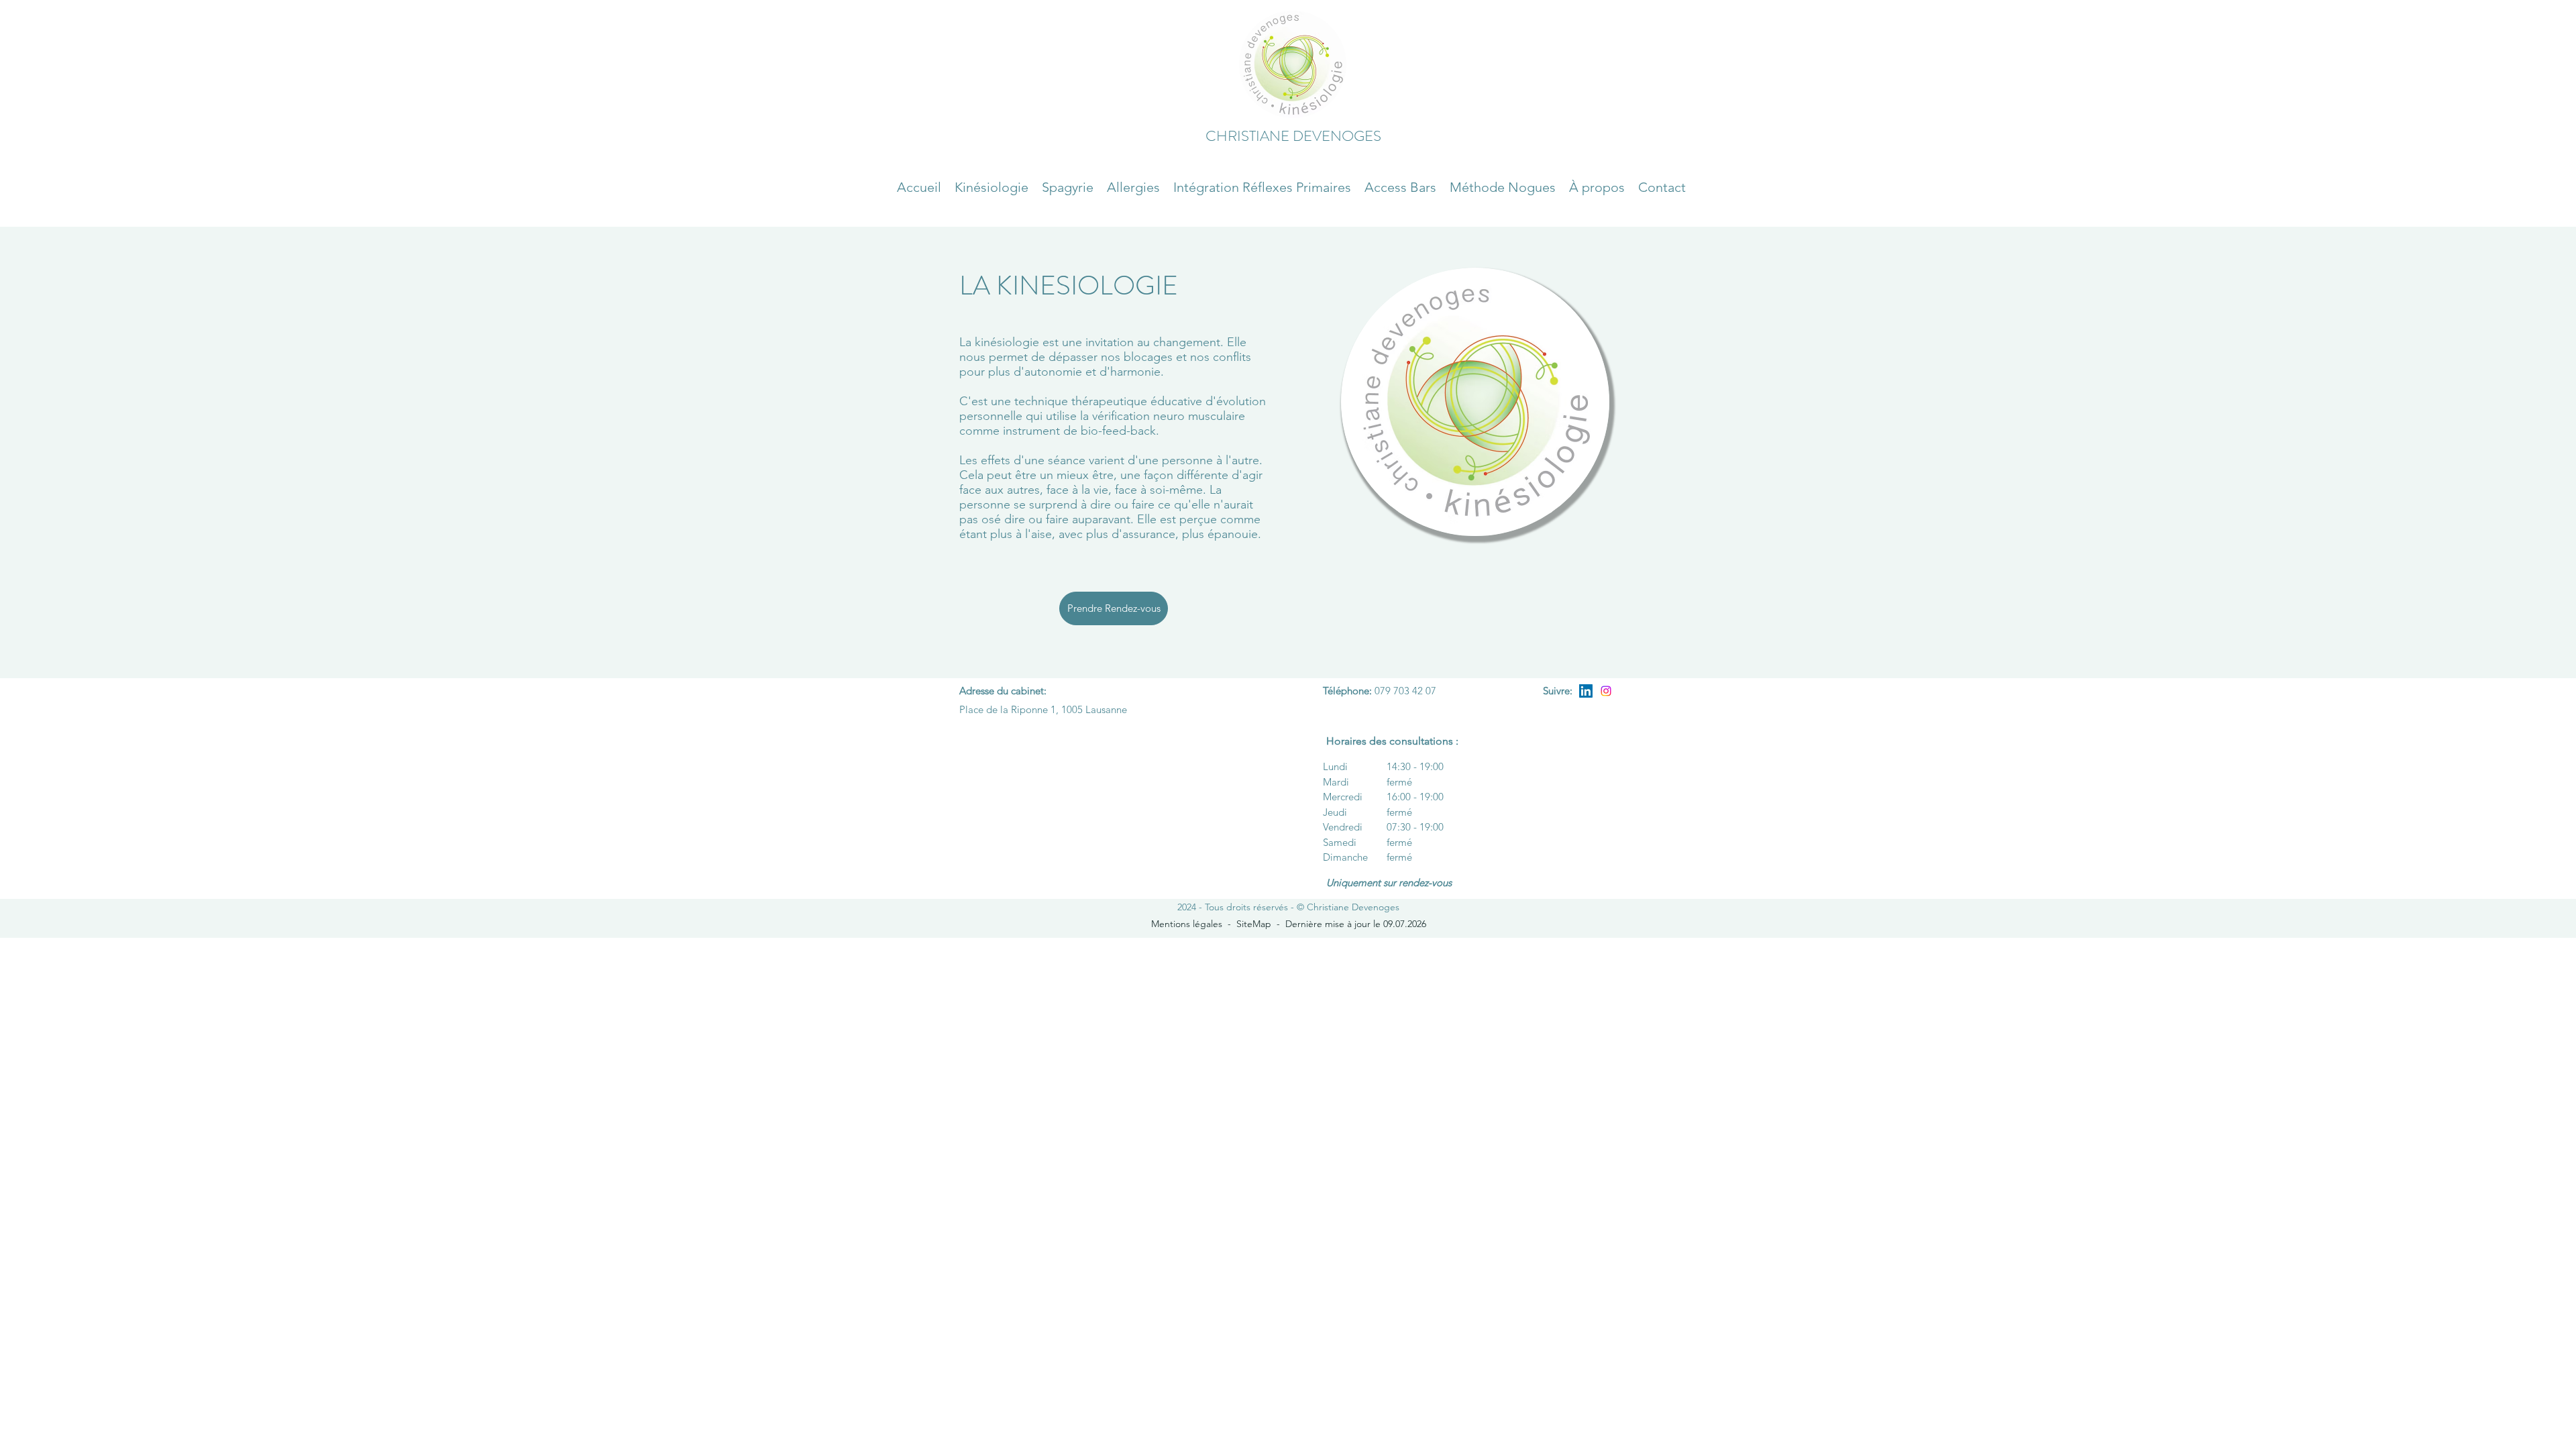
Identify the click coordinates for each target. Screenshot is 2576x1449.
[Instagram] (1606, 691)
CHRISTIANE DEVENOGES (1293, 136)
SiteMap (1254, 924)
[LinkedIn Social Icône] (1586, 691)
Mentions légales (1187, 924)
